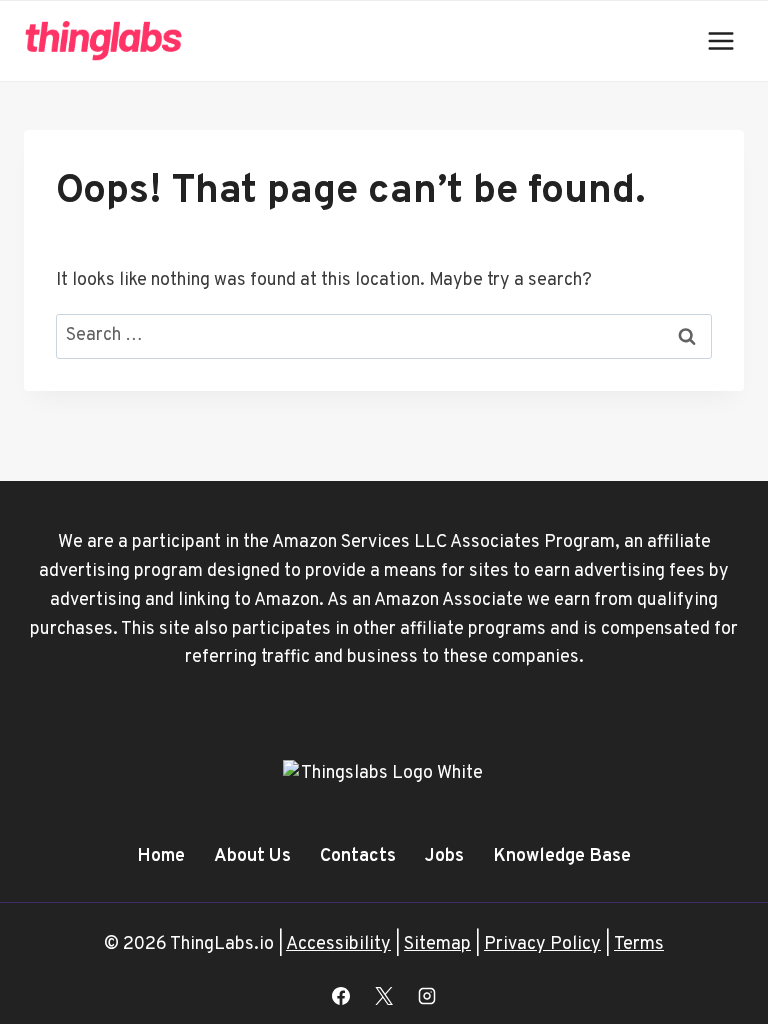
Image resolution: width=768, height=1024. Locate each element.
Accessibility (338, 944)
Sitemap (437, 944)
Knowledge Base (562, 856)
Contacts (358, 856)
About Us (252, 856)
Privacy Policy (542, 944)
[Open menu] (720, 40)
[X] (384, 996)
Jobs (444, 856)
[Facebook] (341, 996)
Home (161, 856)
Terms (639, 944)
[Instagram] (427, 996)
